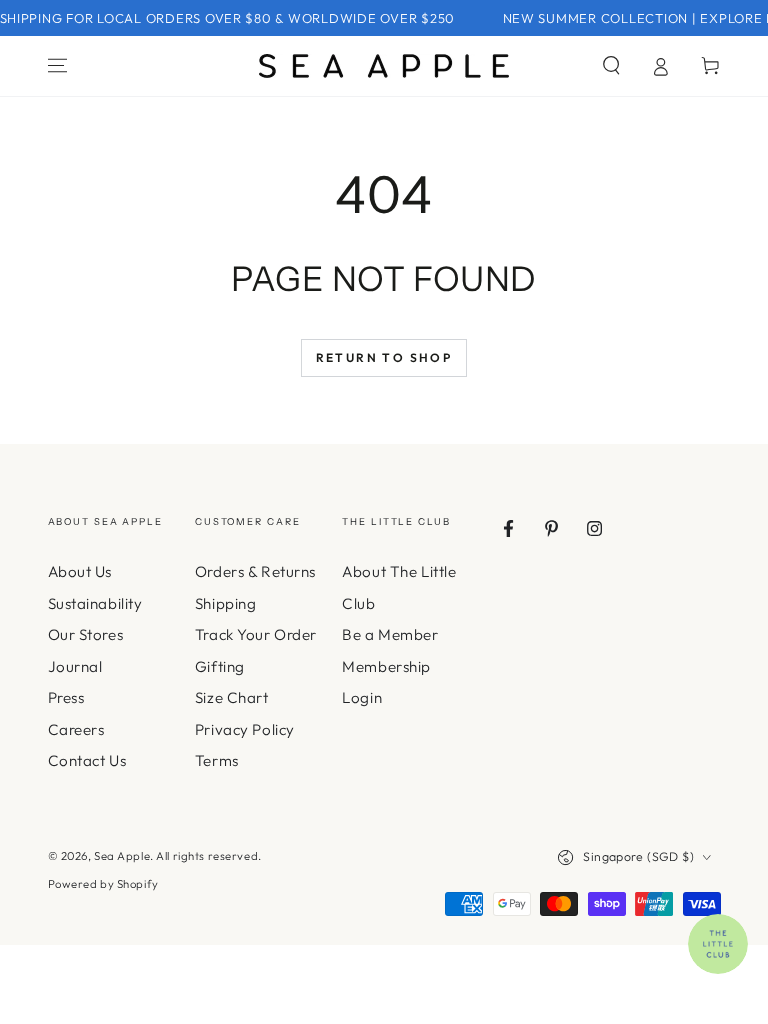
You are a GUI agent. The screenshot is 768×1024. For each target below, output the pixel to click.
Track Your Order (256, 634)
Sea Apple (122, 856)
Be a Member (390, 634)
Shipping (226, 603)
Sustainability (95, 603)
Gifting (220, 666)
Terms (217, 760)
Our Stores (86, 634)
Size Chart (232, 697)
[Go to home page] (384, 66)
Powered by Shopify (103, 884)
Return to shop (384, 357)
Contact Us (87, 760)
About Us (80, 571)
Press (66, 697)
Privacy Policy (245, 729)
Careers (76, 729)
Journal (75, 666)
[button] (611, 66)
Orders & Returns (255, 571)
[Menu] (57, 66)
